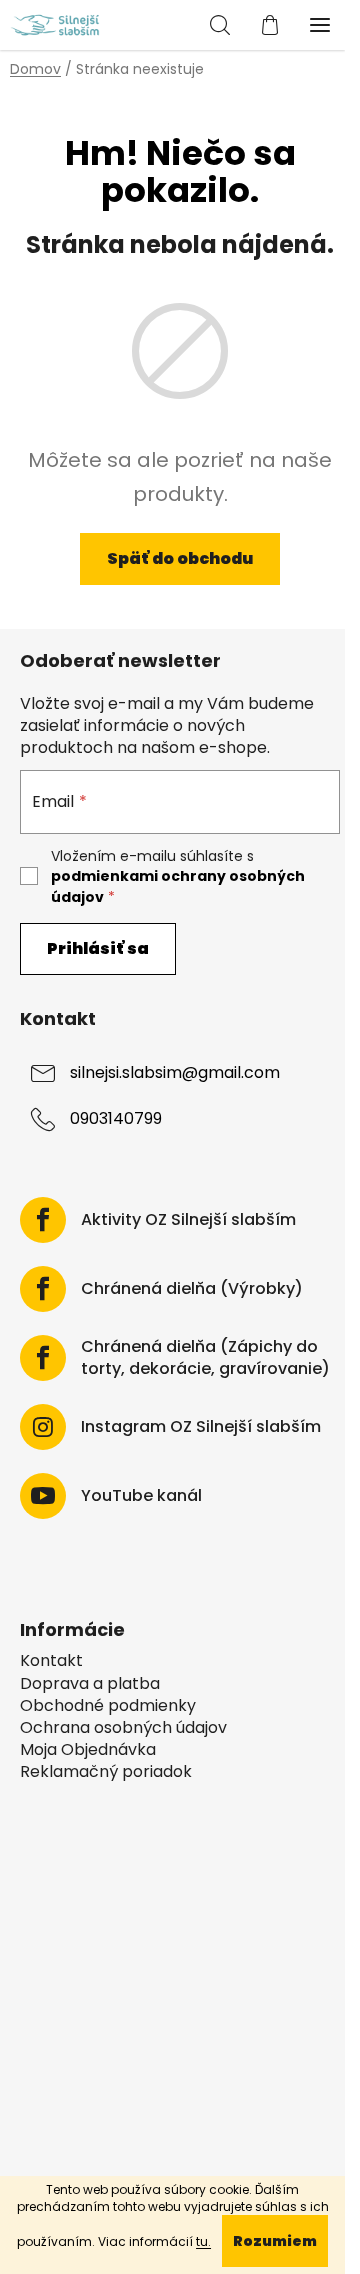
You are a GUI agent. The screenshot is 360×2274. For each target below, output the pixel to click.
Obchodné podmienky (108, 1706)
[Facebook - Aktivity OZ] (43, 1220)
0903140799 (116, 1118)
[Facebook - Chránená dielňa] (43, 1289)
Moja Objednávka (88, 1750)
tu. (203, 2241)
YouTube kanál (141, 1496)
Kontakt (51, 1661)
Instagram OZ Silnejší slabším (201, 1427)
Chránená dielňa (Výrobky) (192, 1289)
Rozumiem (275, 2241)
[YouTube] (43, 1496)
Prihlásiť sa (98, 948)
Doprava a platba (90, 1684)
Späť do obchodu (180, 558)
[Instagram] (43, 1427)
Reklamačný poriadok (106, 1772)
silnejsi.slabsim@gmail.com (175, 1072)
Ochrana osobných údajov (123, 1728)
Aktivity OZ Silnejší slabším (188, 1220)
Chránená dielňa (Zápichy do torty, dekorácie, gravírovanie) (205, 1358)
